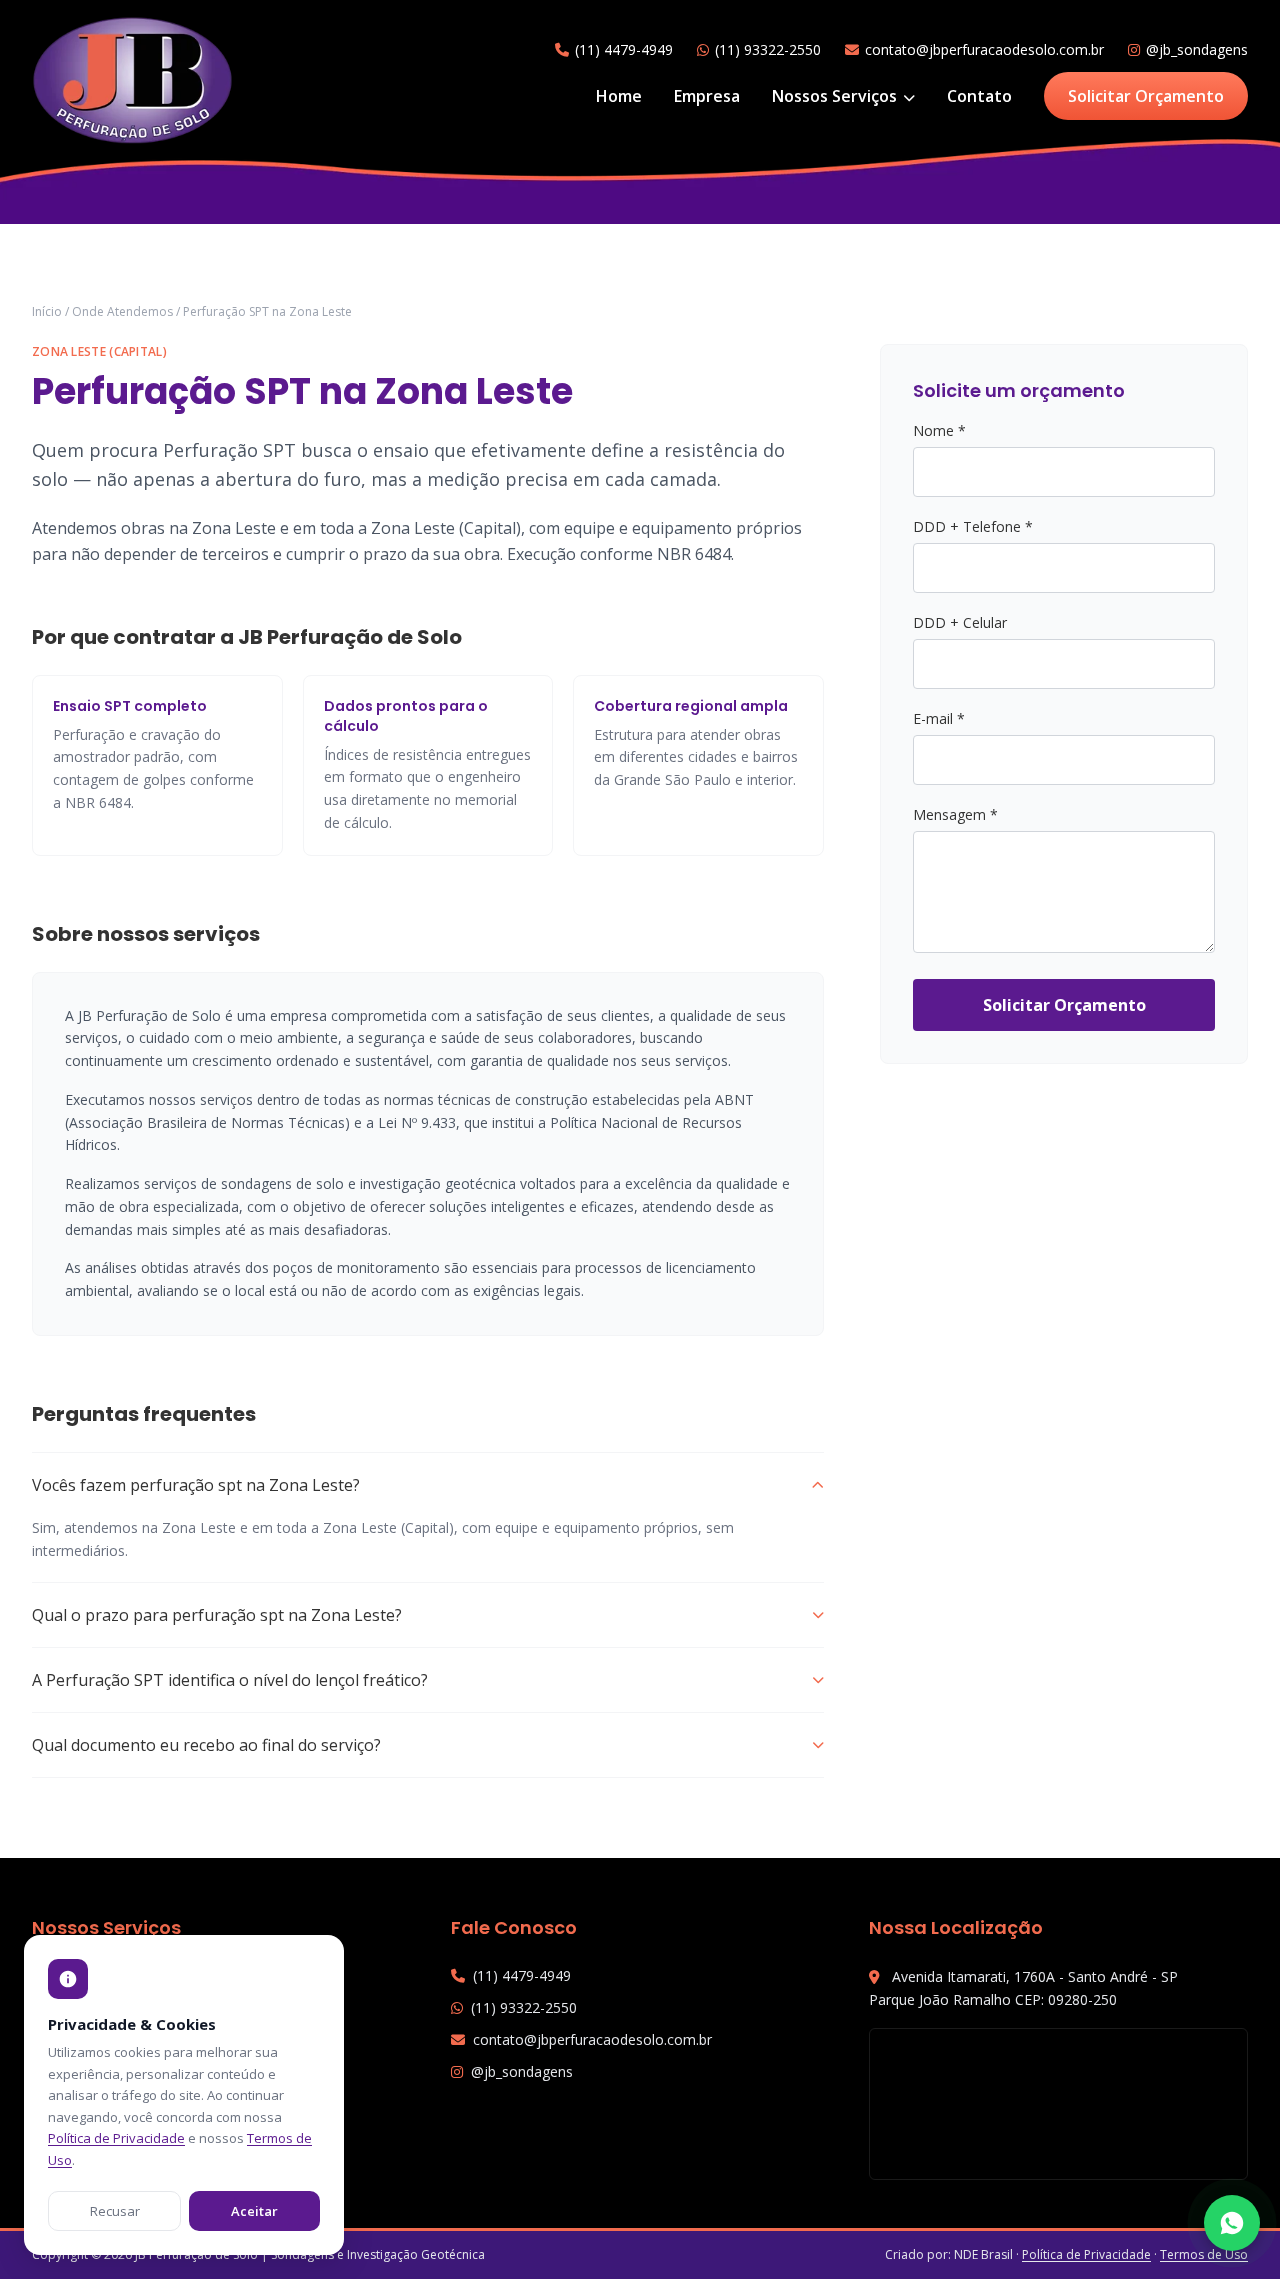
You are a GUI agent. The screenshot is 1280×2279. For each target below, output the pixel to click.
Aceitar (254, 2211)
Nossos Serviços (836, 96)
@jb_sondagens (1197, 49)
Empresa (707, 96)
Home (619, 96)
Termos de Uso (1204, 2254)
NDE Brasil (983, 2254)
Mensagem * (955, 814)
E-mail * (939, 718)
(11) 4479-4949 (624, 49)
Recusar (115, 2211)
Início (47, 311)
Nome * (939, 430)
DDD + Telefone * (973, 526)
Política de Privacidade (1086, 2254)
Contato (979, 96)
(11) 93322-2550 (768, 49)
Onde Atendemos (122, 311)
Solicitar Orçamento (1146, 96)
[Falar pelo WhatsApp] (1232, 2223)
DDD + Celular (960, 622)
